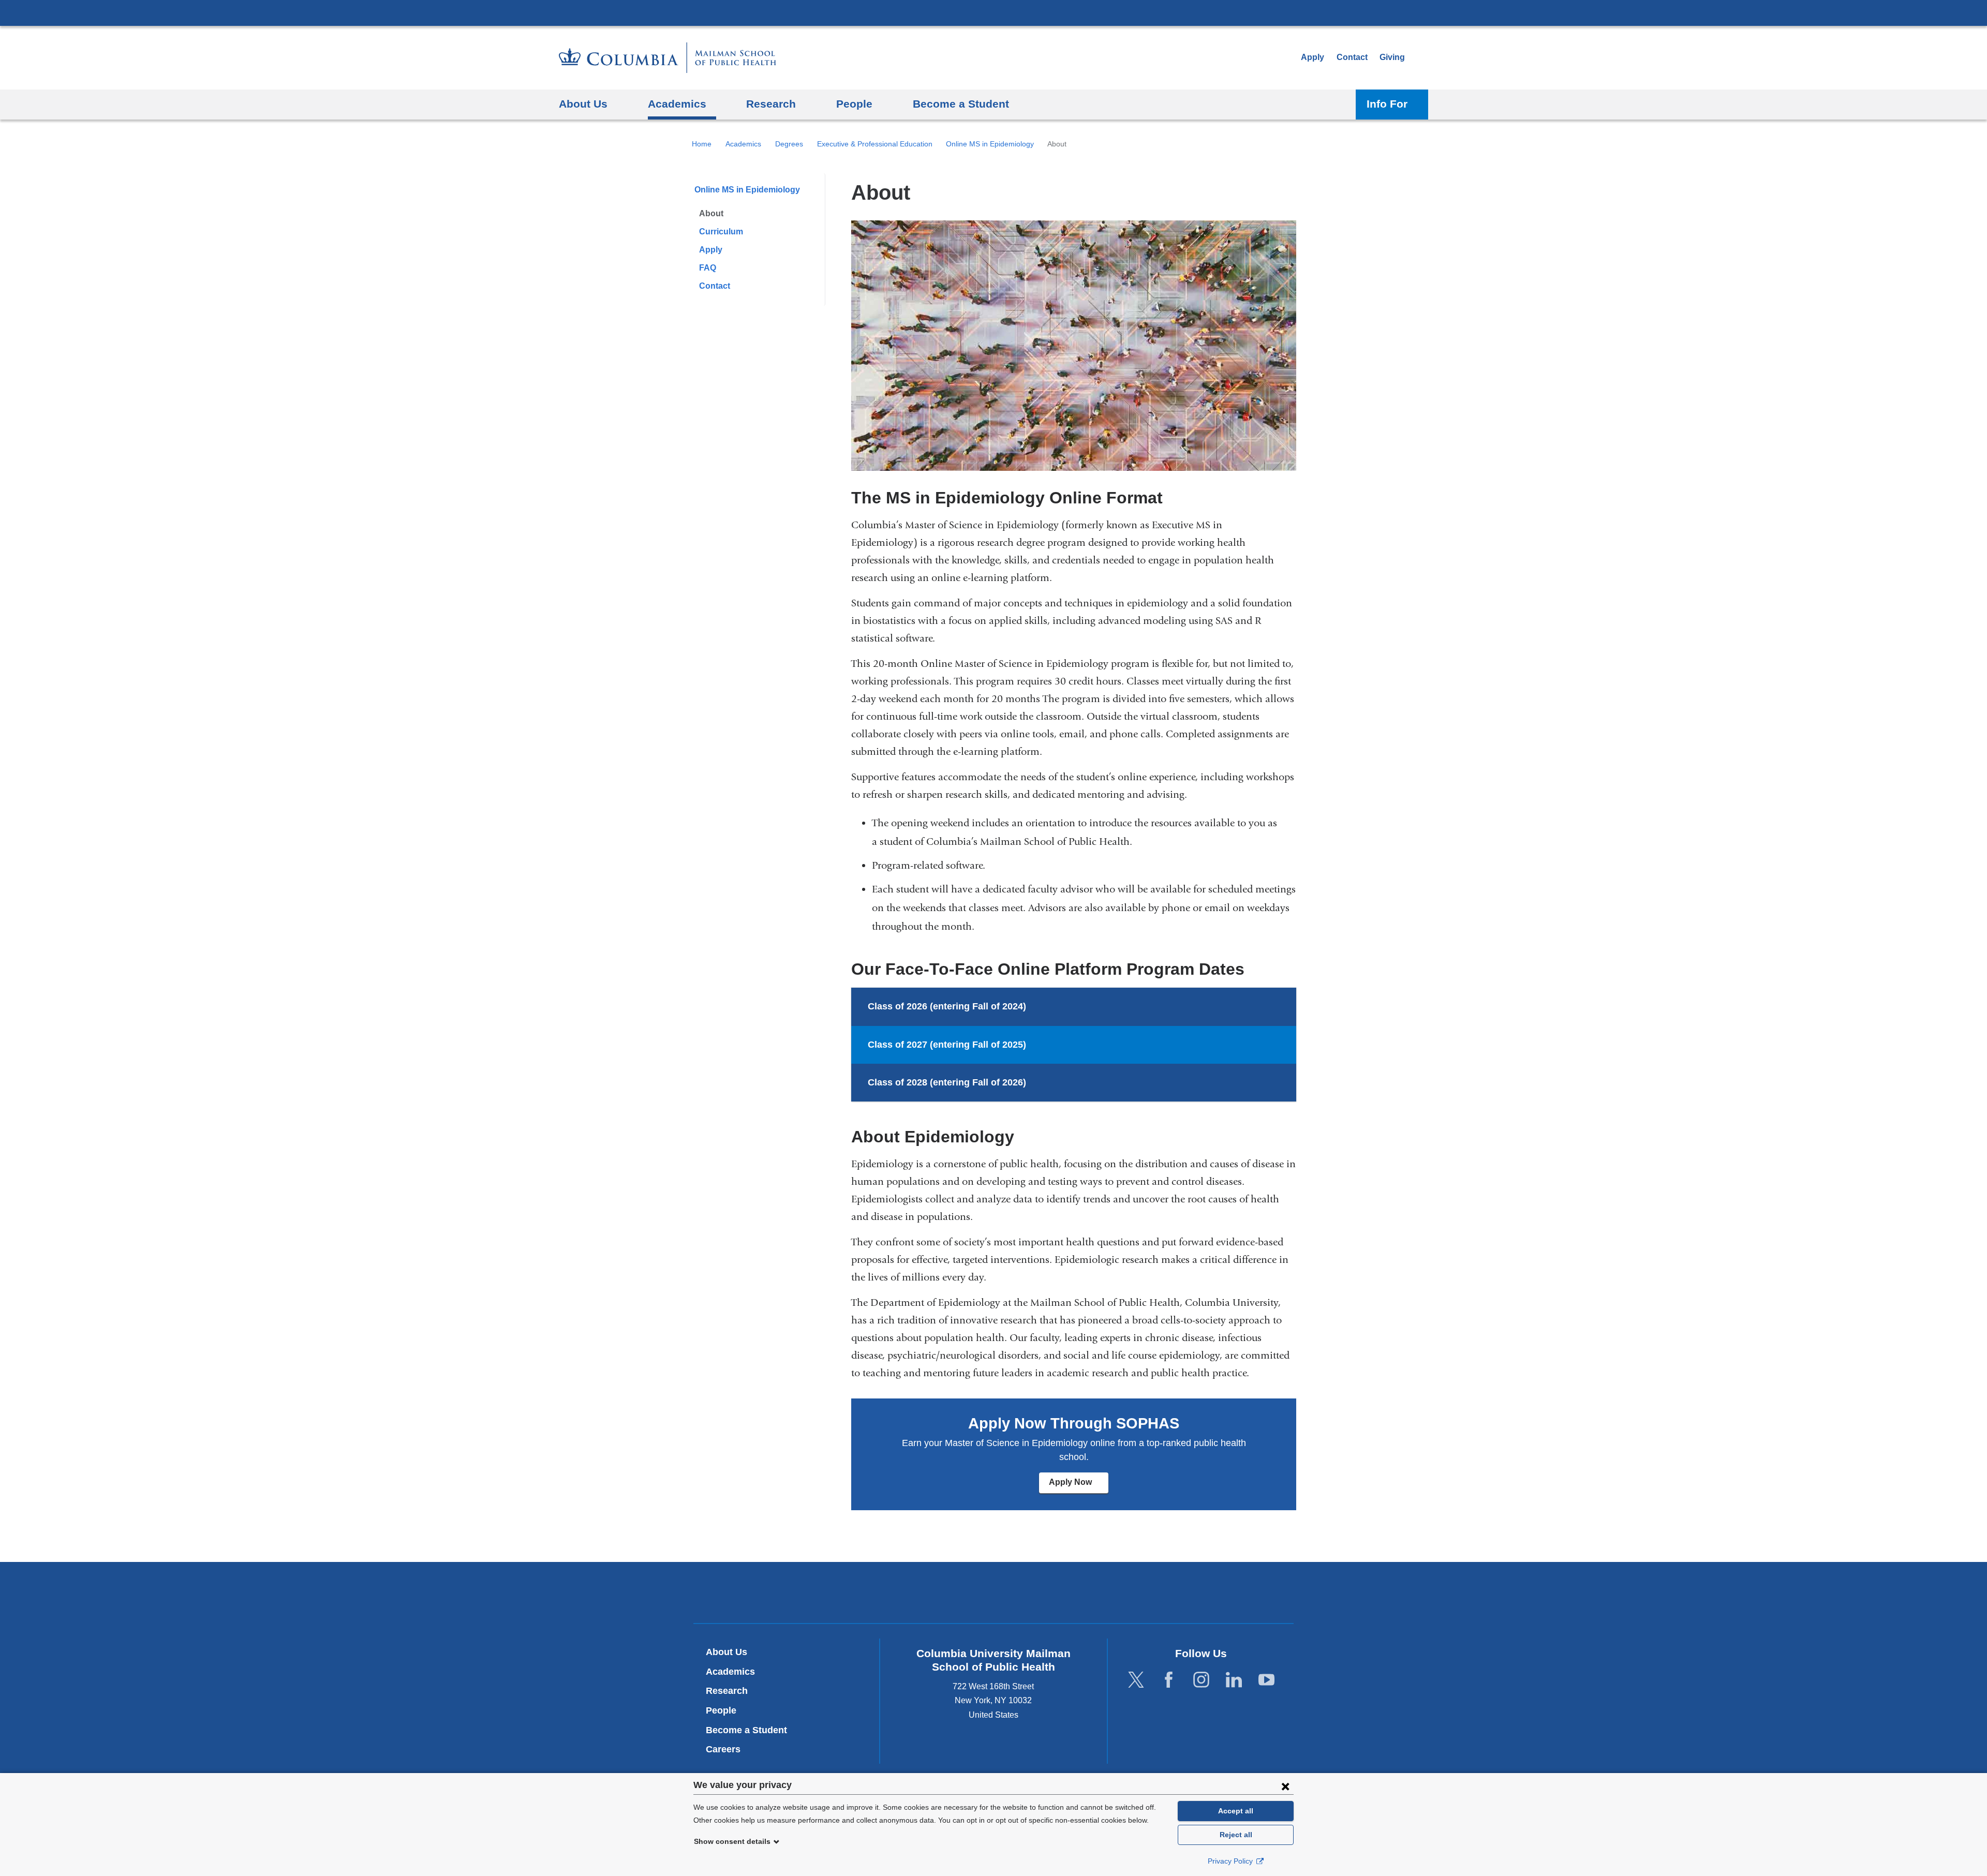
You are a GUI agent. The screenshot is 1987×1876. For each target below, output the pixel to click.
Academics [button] (677, 104)
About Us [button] (583, 104)
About (711, 213)
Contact (1352, 57)
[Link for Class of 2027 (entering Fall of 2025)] (1036, 1045)
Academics (743, 144)
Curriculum (721, 232)
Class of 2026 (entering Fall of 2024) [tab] (947, 1006)
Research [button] (771, 104)
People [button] (854, 104)
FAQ (708, 268)
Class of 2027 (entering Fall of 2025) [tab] (947, 1045)
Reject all (1236, 1835)
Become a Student (746, 1730)
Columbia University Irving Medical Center (993, 12)
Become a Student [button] (961, 104)
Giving (1392, 57)
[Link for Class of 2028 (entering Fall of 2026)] (1036, 1083)
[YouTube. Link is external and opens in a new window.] (1266, 1680)
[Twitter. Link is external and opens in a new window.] (1136, 1680)
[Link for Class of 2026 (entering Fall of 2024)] (1036, 1007)
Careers (723, 1749)
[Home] (668, 58)
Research (727, 1691)
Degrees (789, 144)
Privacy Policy (1231, 1861)
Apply (1313, 57)
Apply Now (1079, 1486)
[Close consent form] (1285, 1786)
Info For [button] (1387, 104)
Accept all (1236, 1811)
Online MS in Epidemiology (990, 144)
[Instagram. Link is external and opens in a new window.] (1201, 1680)
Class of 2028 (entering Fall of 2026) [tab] (947, 1082)
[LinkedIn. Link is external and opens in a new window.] (1234, 1680)
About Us (726, 1652)
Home (702, 144)
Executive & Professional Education (875, 144)
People (721, 1710)
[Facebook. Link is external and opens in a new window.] (1169, 1680)
